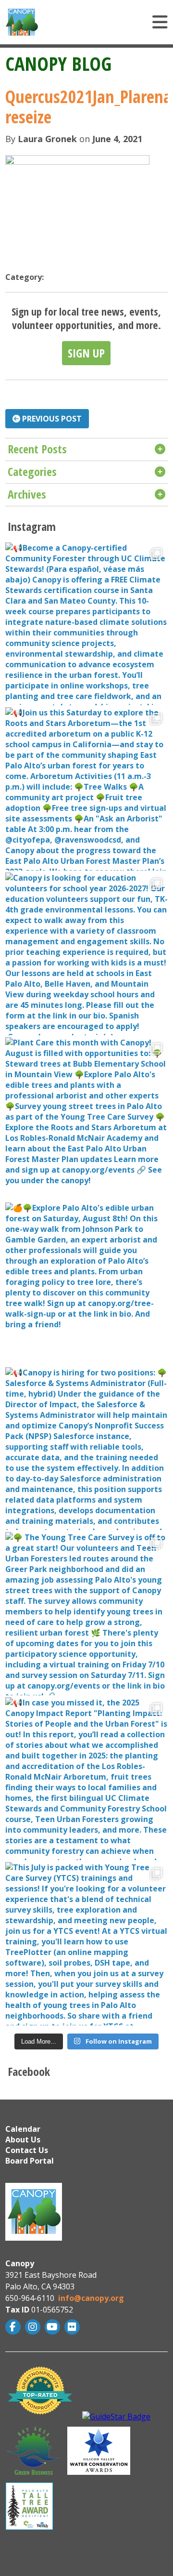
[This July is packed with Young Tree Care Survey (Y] (86, 1943)
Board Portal (30, 2161)
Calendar (23, 2129)
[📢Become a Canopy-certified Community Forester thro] (86, 624)
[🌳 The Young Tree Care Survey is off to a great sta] (86, 1613)
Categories (32, 471)
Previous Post (51, 419)
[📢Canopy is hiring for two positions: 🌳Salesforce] (86, 1449)
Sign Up (86, 353)
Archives (27, 494)
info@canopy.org (91, 2298)
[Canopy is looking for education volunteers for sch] (86, 954)
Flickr (73, 2327)
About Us (23, 2140)
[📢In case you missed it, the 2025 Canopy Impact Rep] (86, 1779)
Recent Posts (37, 449)
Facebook (14, 2327)
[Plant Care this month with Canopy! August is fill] (86, 1119)
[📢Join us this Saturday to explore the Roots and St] (86, 789)
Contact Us (27, 2150)
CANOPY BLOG (58, 63)
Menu (111, 22)
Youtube (54, 2327)
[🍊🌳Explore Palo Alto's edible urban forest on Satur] (86, 1284)
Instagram (34, 2327)
